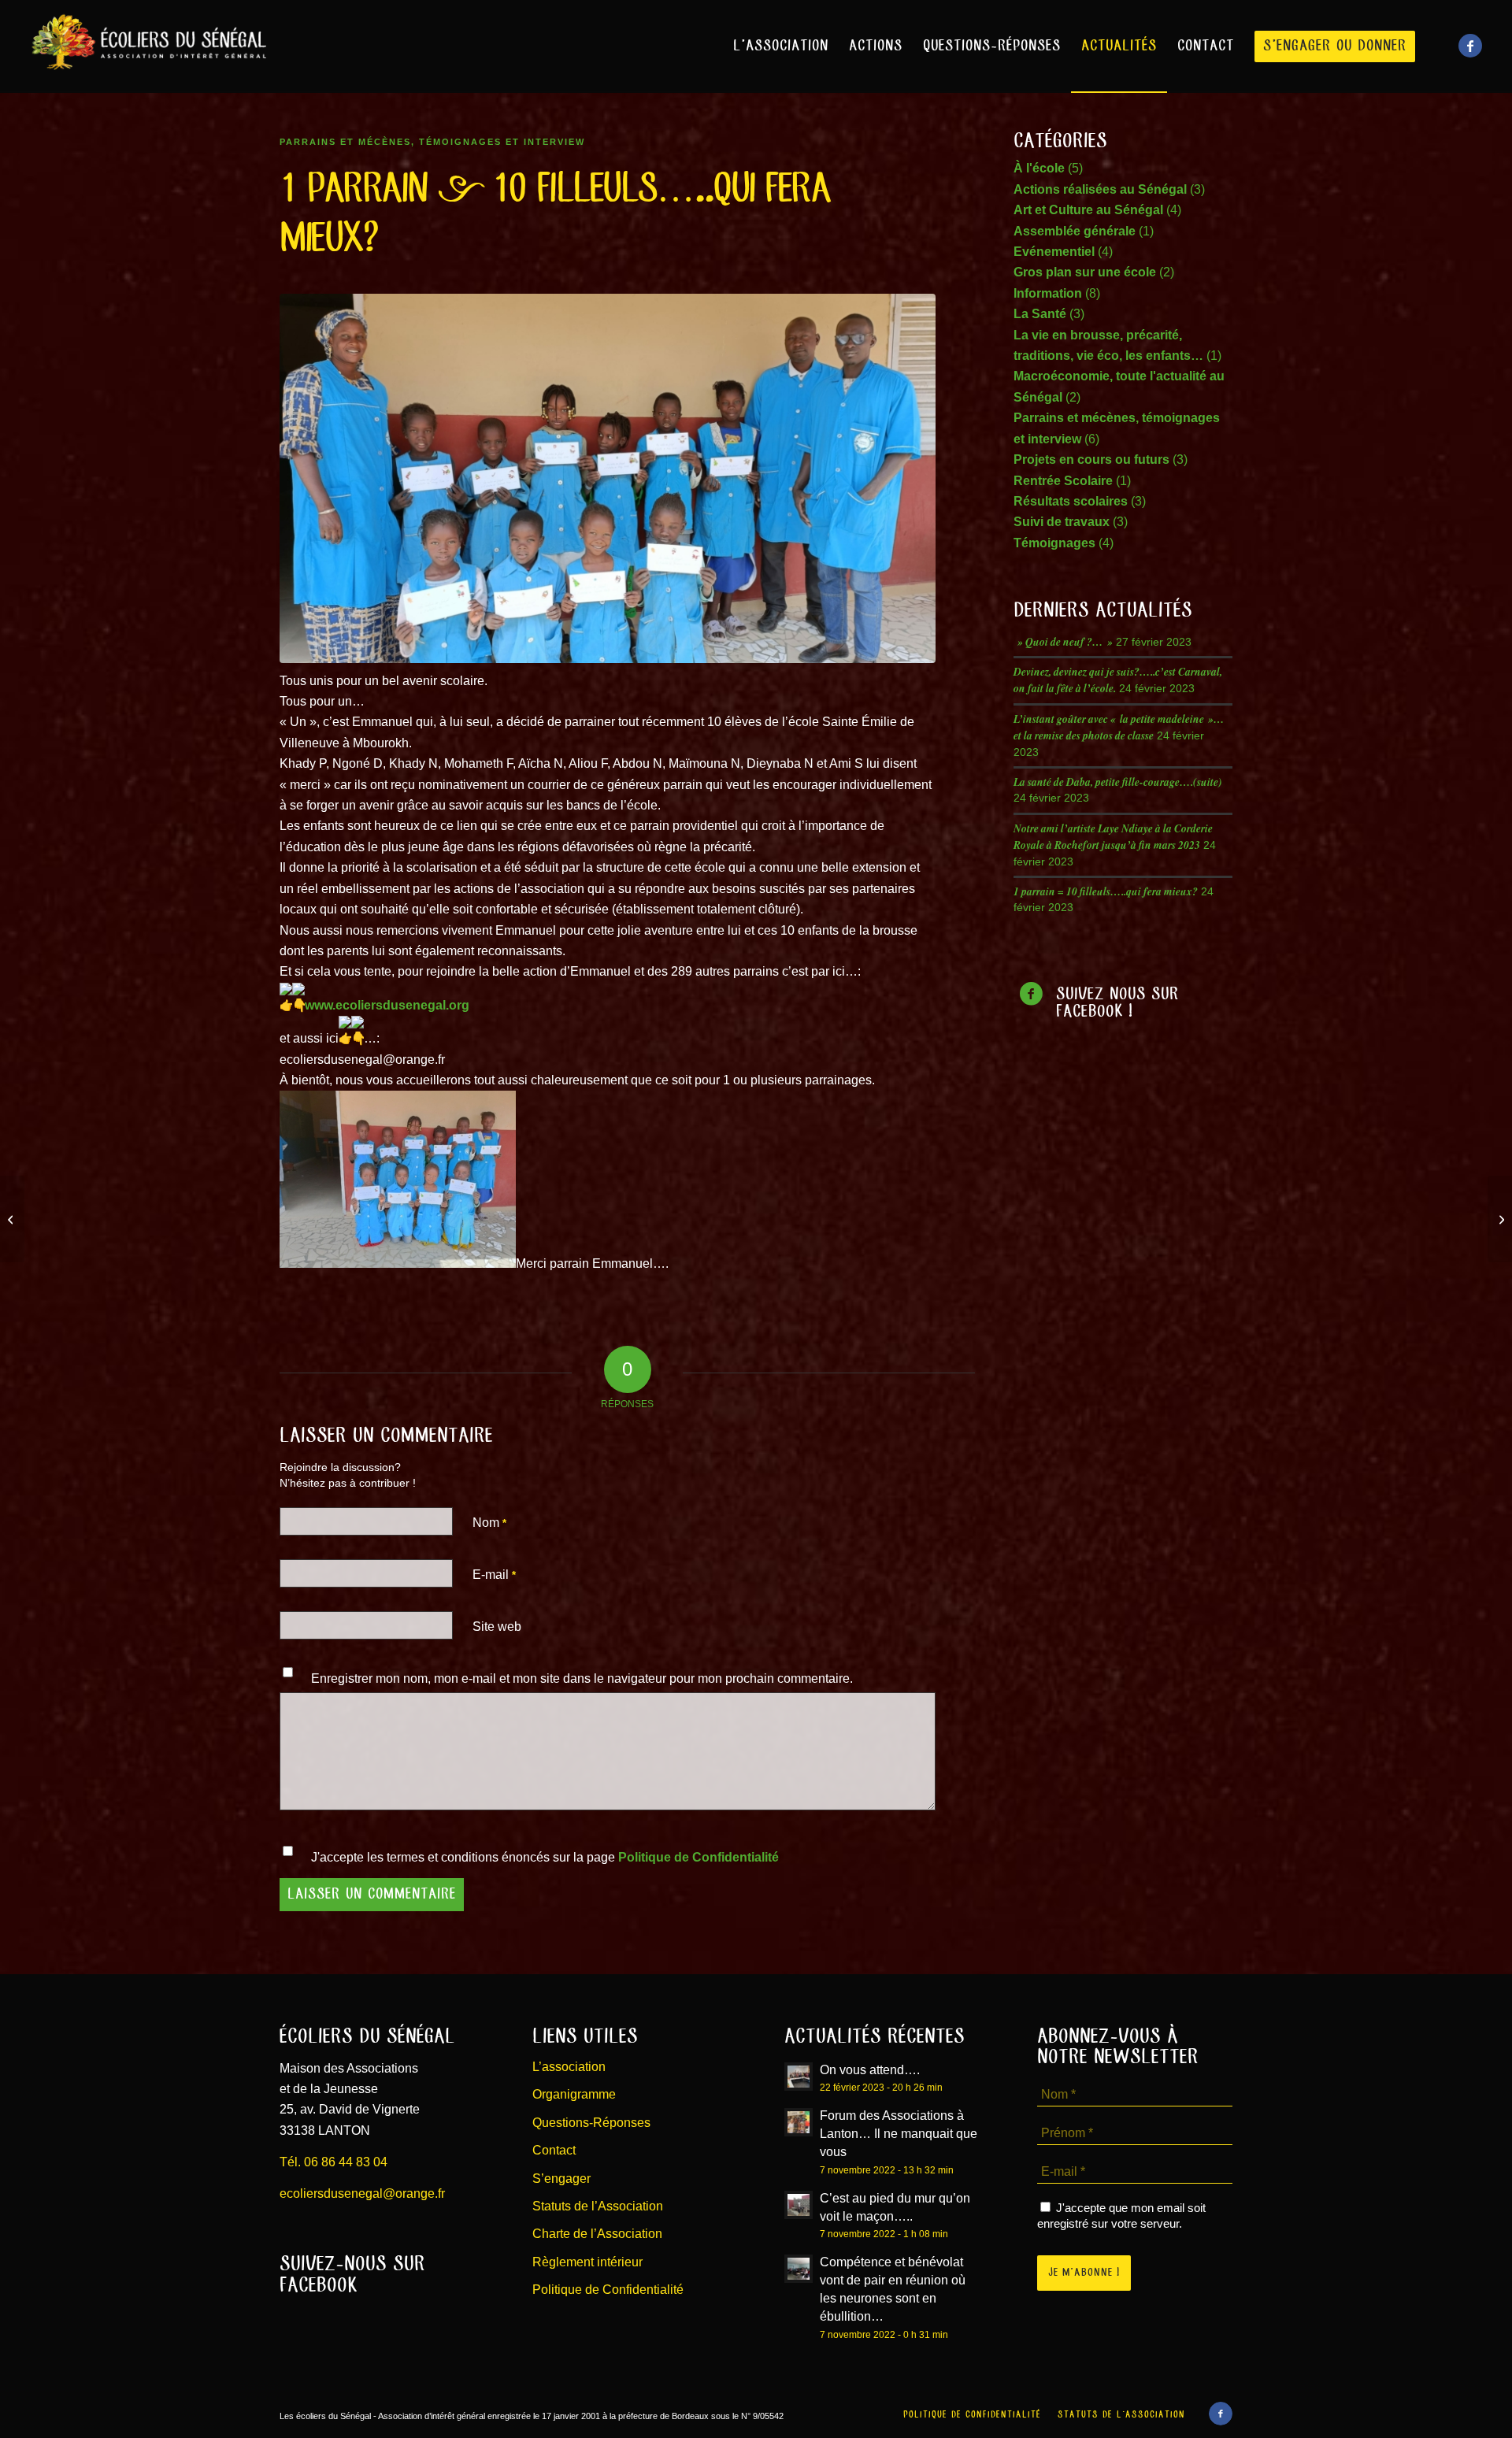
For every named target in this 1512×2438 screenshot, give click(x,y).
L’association (569, 2067)
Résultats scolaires (1071, 501)
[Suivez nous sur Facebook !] (1031, 995)
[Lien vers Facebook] (1470, 46)
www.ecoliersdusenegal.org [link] (387, 1005)
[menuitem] (781, 46)
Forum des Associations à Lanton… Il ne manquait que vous (899, 2134)
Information (1048, 293)
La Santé (1040, 314)
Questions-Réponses (591, 2123)
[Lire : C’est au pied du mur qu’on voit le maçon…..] (799, 2205)
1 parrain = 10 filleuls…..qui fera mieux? (1106, 891)
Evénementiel (1054, 252)
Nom (489, 1523)
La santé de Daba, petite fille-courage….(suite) (1118, 782)
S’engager (561, 2179)
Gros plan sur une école (1085, 272)
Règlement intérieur (587, 2262)
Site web (497, 1627)
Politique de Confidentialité (699, 1857)
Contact (554, 2150)
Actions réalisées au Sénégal (1100, 189)
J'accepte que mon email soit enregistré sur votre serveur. (1121, 2216)
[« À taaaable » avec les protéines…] (12, 1219)
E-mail (494, 1575)
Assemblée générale (1075, 231)
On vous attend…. (870, 2070)
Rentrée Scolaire (1063, 481)
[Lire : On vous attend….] (799, 2077)
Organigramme (574, 2094)
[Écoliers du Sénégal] (148, 46)
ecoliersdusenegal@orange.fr (362, 2193)
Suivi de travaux (1062, 522)
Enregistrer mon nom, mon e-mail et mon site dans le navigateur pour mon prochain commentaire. (582, 1678)
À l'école (1039, 168)
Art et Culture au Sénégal (1088, 210)
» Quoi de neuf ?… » (1063, 641)
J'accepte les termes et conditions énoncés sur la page (545, 1857)
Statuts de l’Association (598, 2206)
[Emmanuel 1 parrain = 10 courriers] (608, 478)
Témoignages (1054, 543)
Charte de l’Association (597, 2234)
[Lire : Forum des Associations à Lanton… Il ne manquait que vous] (799, 2122)
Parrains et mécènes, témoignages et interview (432, 142)
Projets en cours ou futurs (1091, 459)
